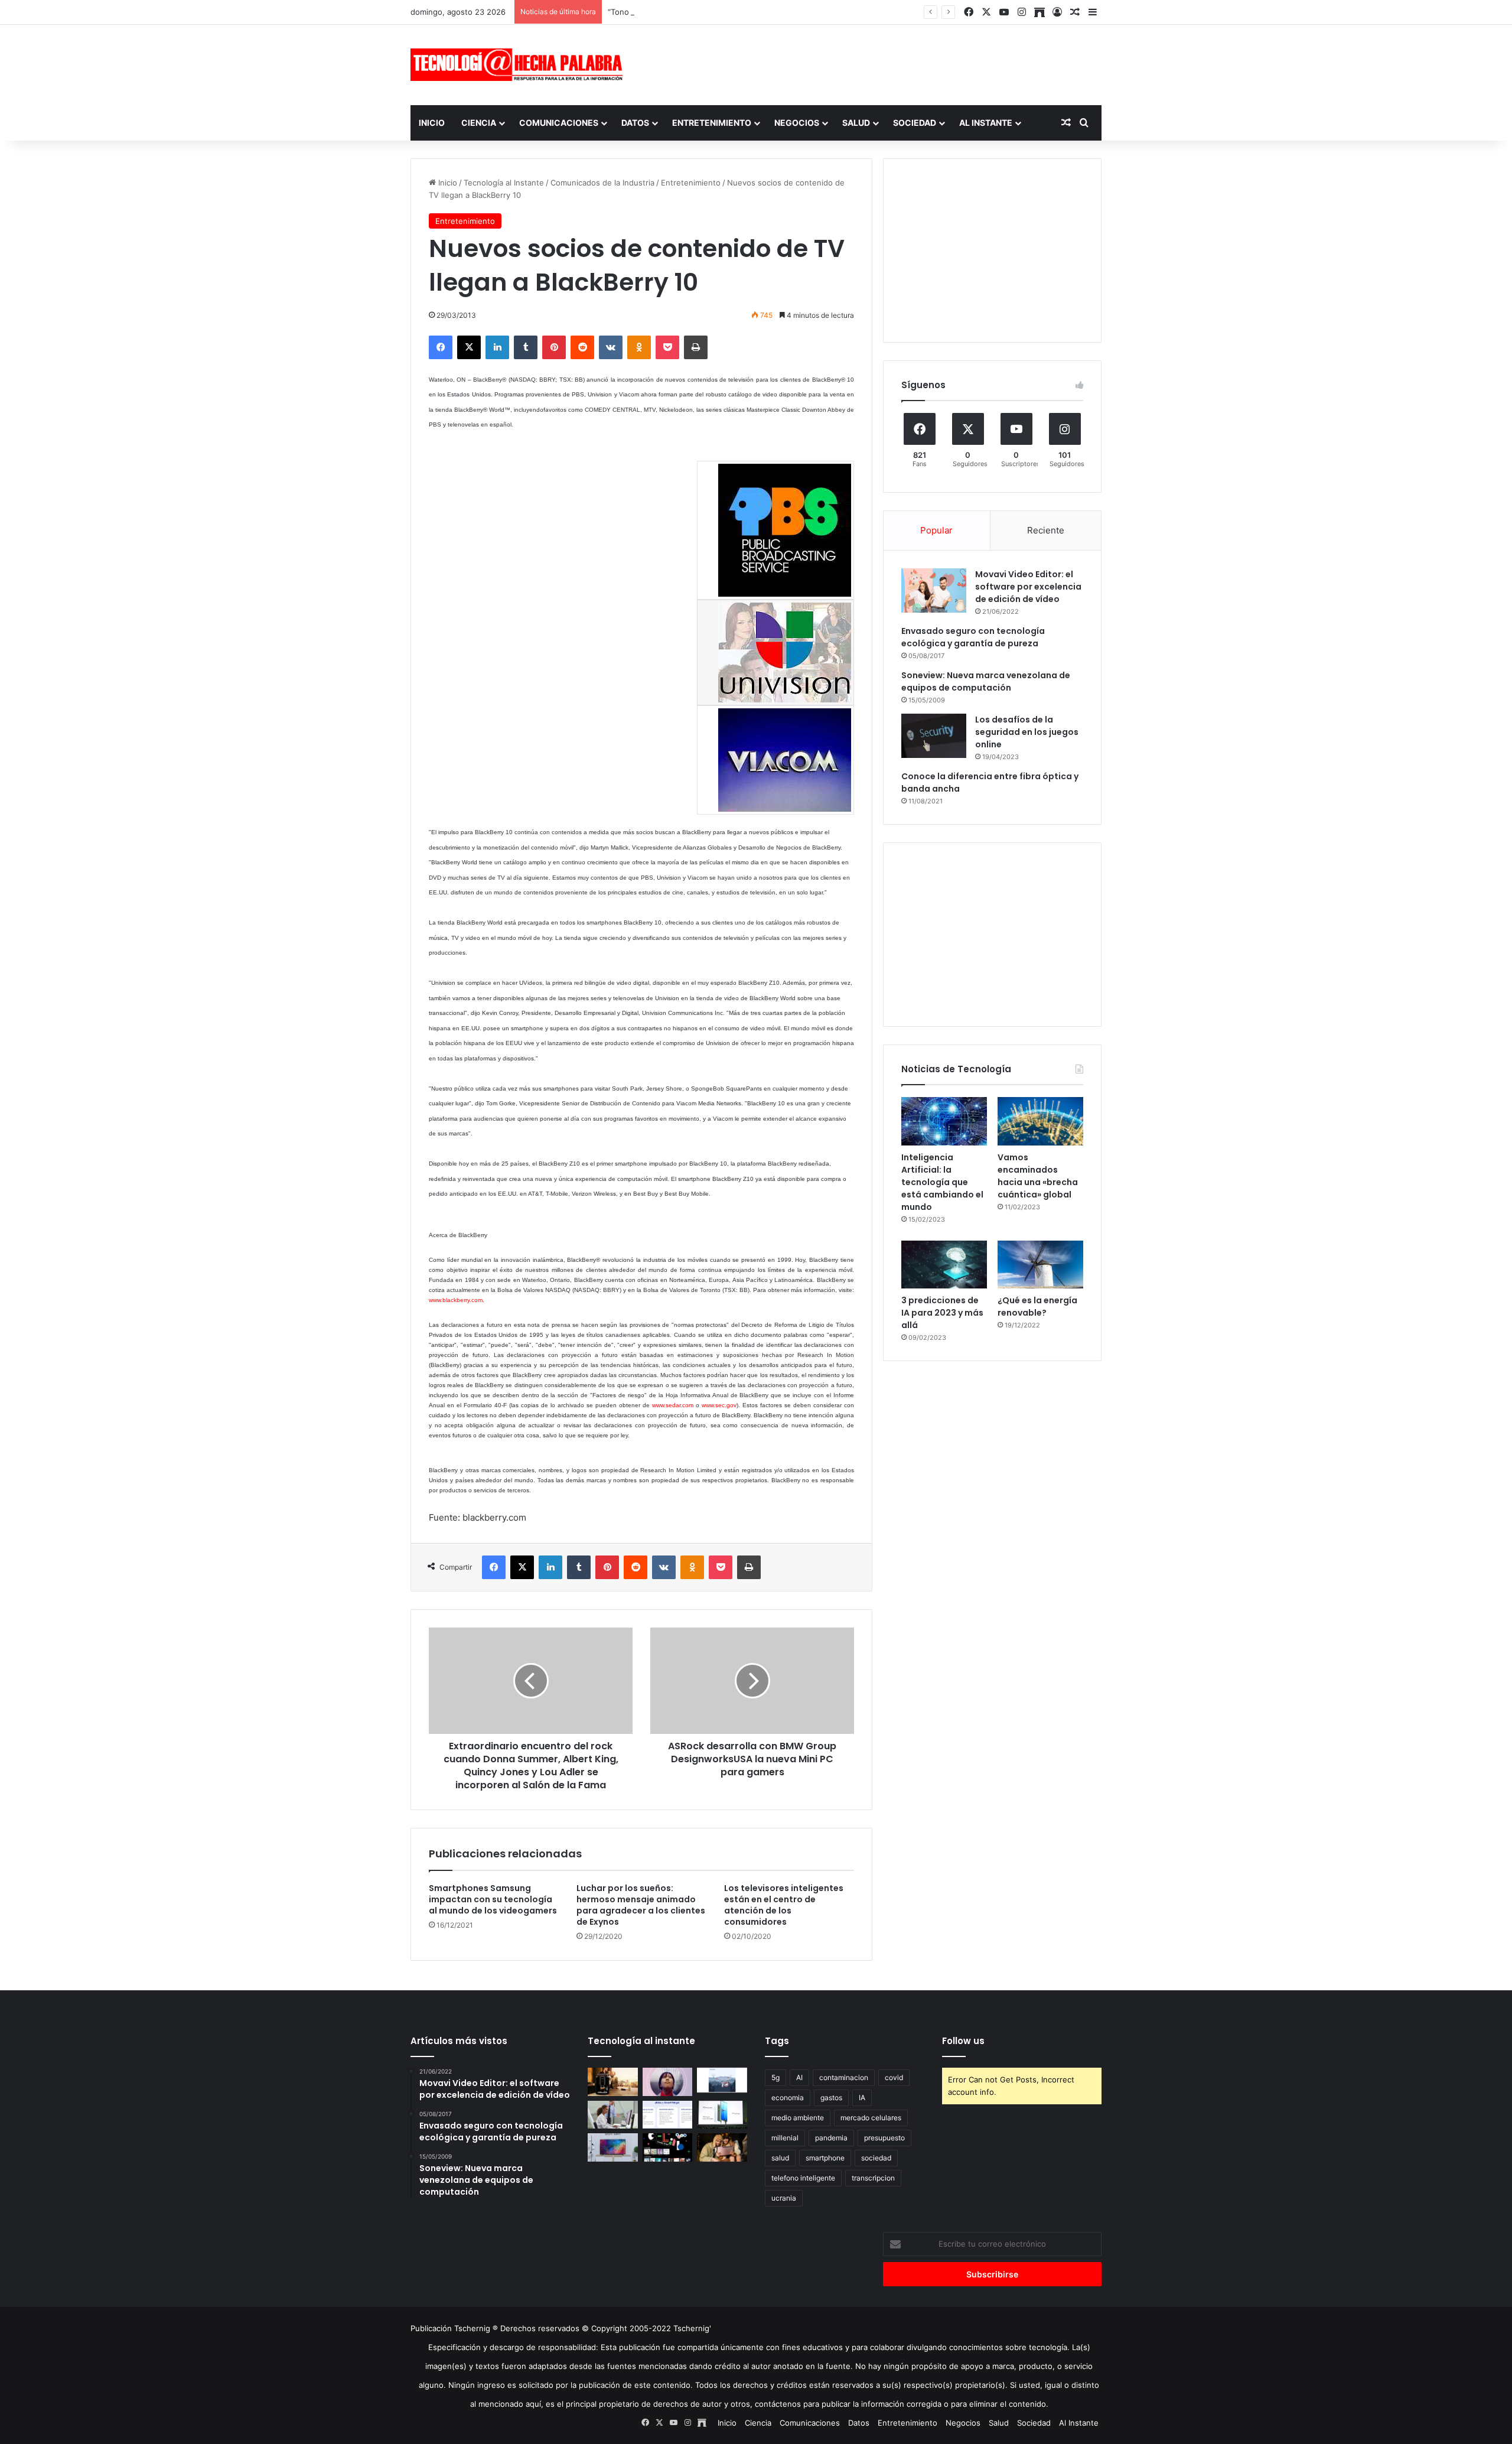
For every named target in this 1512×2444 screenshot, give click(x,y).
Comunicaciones (559, 123)
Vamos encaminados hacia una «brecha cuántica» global (1038, 1176)
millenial (785, 2138)
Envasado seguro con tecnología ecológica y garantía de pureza (973, 637)
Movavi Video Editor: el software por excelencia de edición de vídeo (1028, 587)
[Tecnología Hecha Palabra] (520, 65)
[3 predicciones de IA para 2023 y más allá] (944, 1265)
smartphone (825, 2158)
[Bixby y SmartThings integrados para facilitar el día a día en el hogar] (668, 2115)
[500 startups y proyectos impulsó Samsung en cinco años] (668, 2147)
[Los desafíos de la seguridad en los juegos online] (934, 736)
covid (894, 2077)
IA (862, 2098)
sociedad (876, 2158)
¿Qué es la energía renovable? (1037, 1306)
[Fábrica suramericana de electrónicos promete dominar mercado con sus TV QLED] (613, 2147)
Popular (936, 530)
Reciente (1046, 530)
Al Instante (986, 123)
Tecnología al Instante (504, 183)
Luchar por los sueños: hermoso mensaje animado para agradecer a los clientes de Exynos (641, 1905)
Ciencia (479, 123)
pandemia (831, 2138)
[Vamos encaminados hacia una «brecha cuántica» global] (1040, 1121)
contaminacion (844, 2077)
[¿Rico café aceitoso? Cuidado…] (613, 2082)
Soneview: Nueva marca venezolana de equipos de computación (986, 681)
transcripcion (873, 2178)
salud (780, 2158)
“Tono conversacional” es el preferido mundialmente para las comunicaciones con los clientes (780, 12)
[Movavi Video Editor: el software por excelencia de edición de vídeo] (934, 590)
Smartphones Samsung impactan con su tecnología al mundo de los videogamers (493, 1899)
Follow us (963, 2041)
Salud (856, 123)
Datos (635, 123)
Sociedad (915, 123)
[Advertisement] (874, 63)
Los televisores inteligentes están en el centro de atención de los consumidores (784, 1905)
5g (775, 2077)
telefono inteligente (803, 2178)
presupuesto (884, 2138)
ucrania (784, 2198)
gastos (831, 2098)
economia (788, 2098)
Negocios (797, 123)
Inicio (432, 123)
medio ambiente (798, 2118)
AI (799, 2077)
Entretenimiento (712, 123)
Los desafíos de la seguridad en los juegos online (1027, 732)
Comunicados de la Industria (602, 183)
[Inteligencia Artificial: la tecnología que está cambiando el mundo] (944, 1121)
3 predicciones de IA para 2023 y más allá (942, 1313)
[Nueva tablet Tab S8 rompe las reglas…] (722, 2147)
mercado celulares (871, 2118)
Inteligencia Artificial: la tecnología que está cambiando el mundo (942, 1182)
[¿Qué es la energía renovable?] (1040, 1265)
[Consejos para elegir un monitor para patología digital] (613, 2115)
